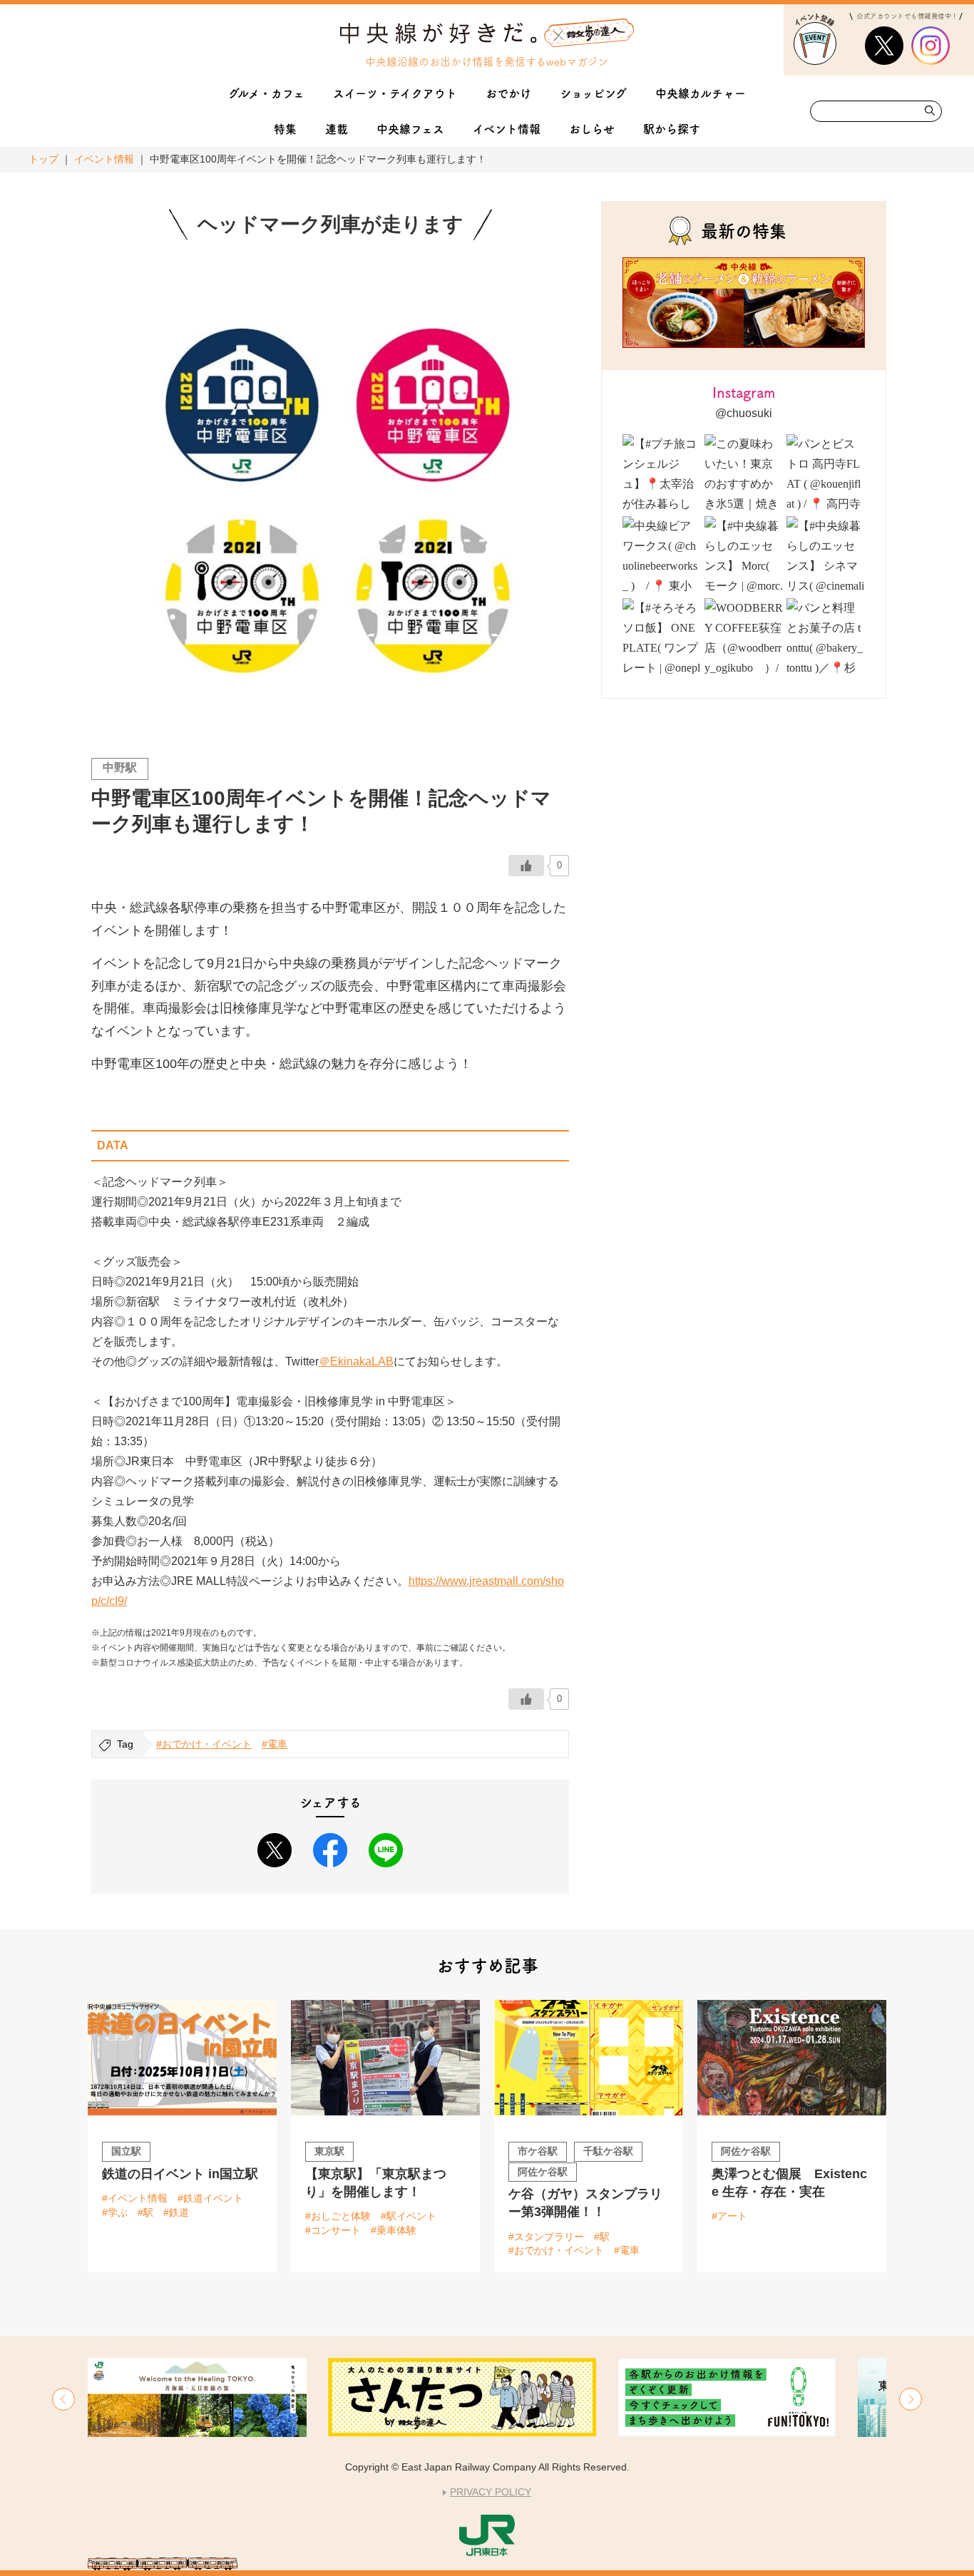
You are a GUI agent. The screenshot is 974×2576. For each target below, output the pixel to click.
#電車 (275, 1744)
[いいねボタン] (526, 866)
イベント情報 (104, 159)
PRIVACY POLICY (491, 2492)
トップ (43, 159)
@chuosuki (744, 413)
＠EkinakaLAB (356, 1361)
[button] (63, 2399)
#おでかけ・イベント (204, 1744)
